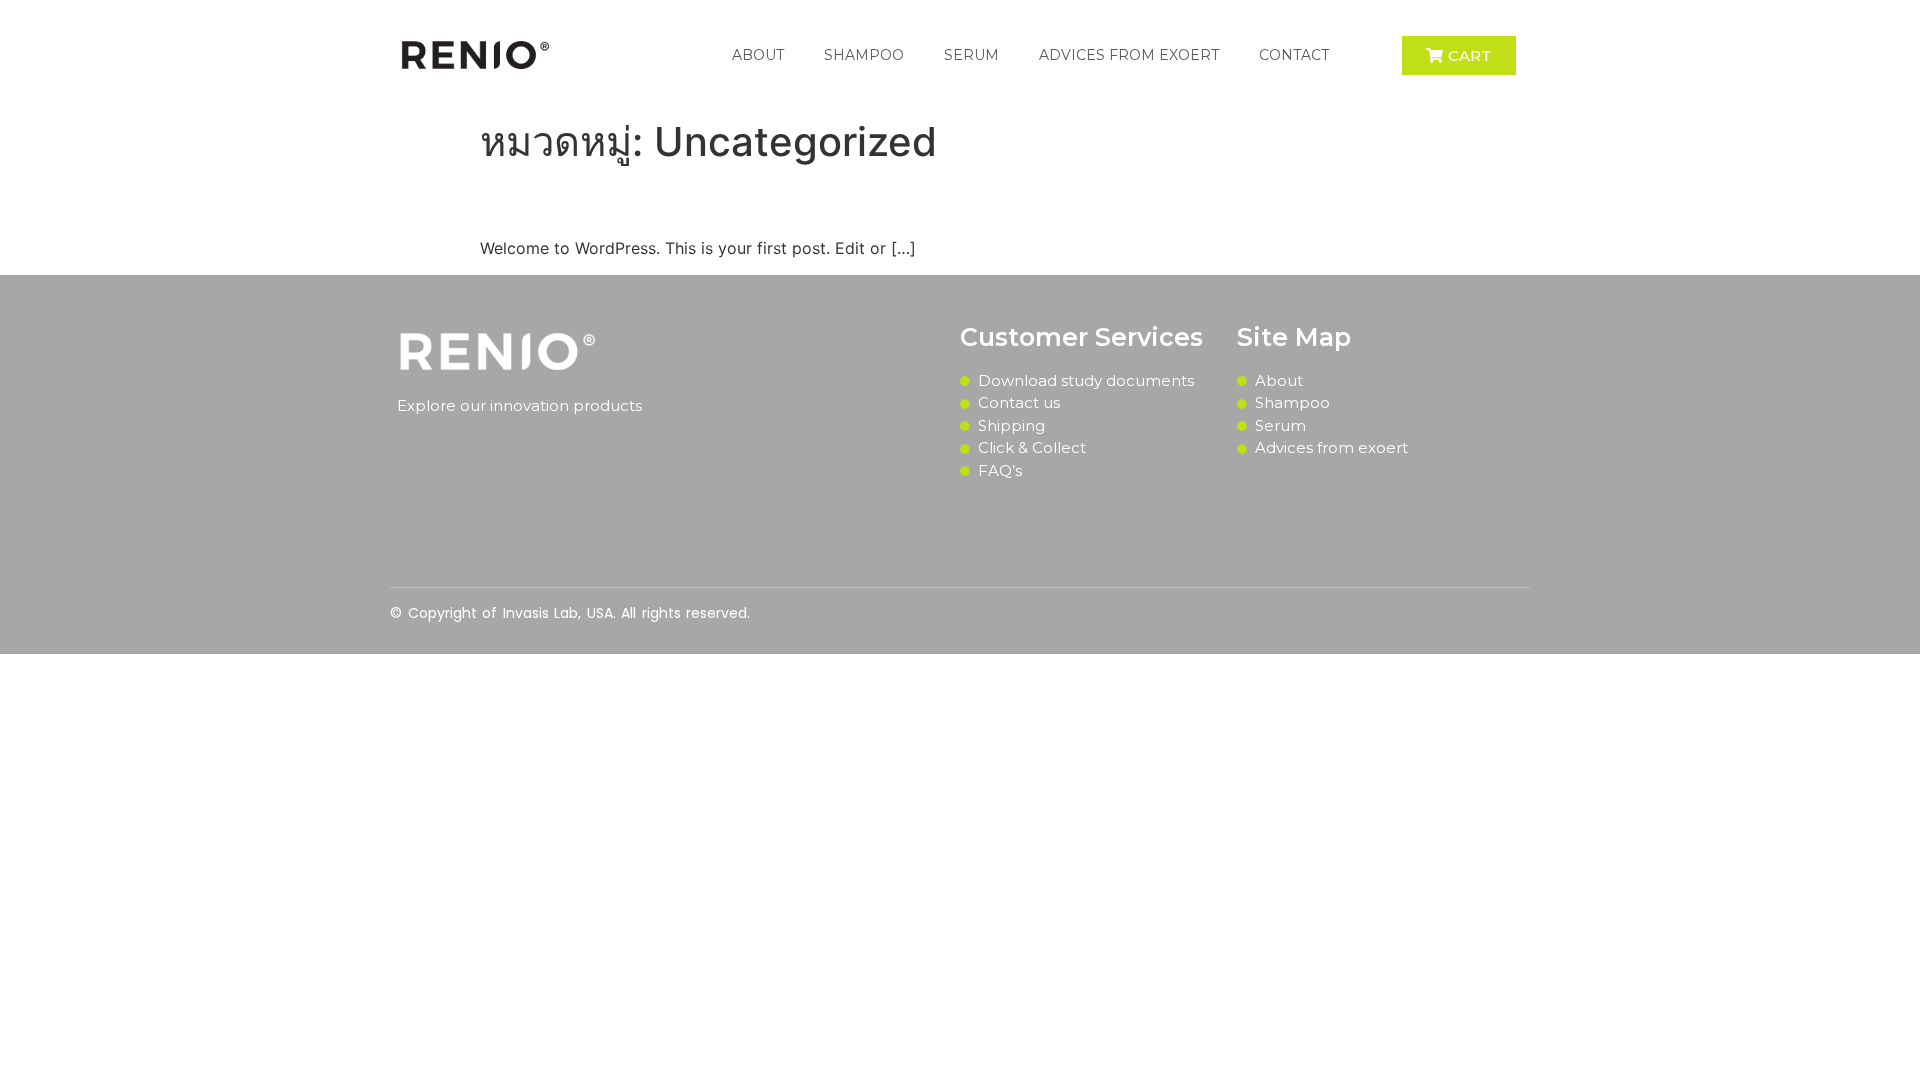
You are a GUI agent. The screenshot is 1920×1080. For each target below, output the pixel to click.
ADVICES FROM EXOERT (1129, 55)
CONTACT (1294, 55)
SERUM (971, 55)
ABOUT (758, 55)
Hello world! (569, 200)
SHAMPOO (864, 55)
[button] (1459, 55)
